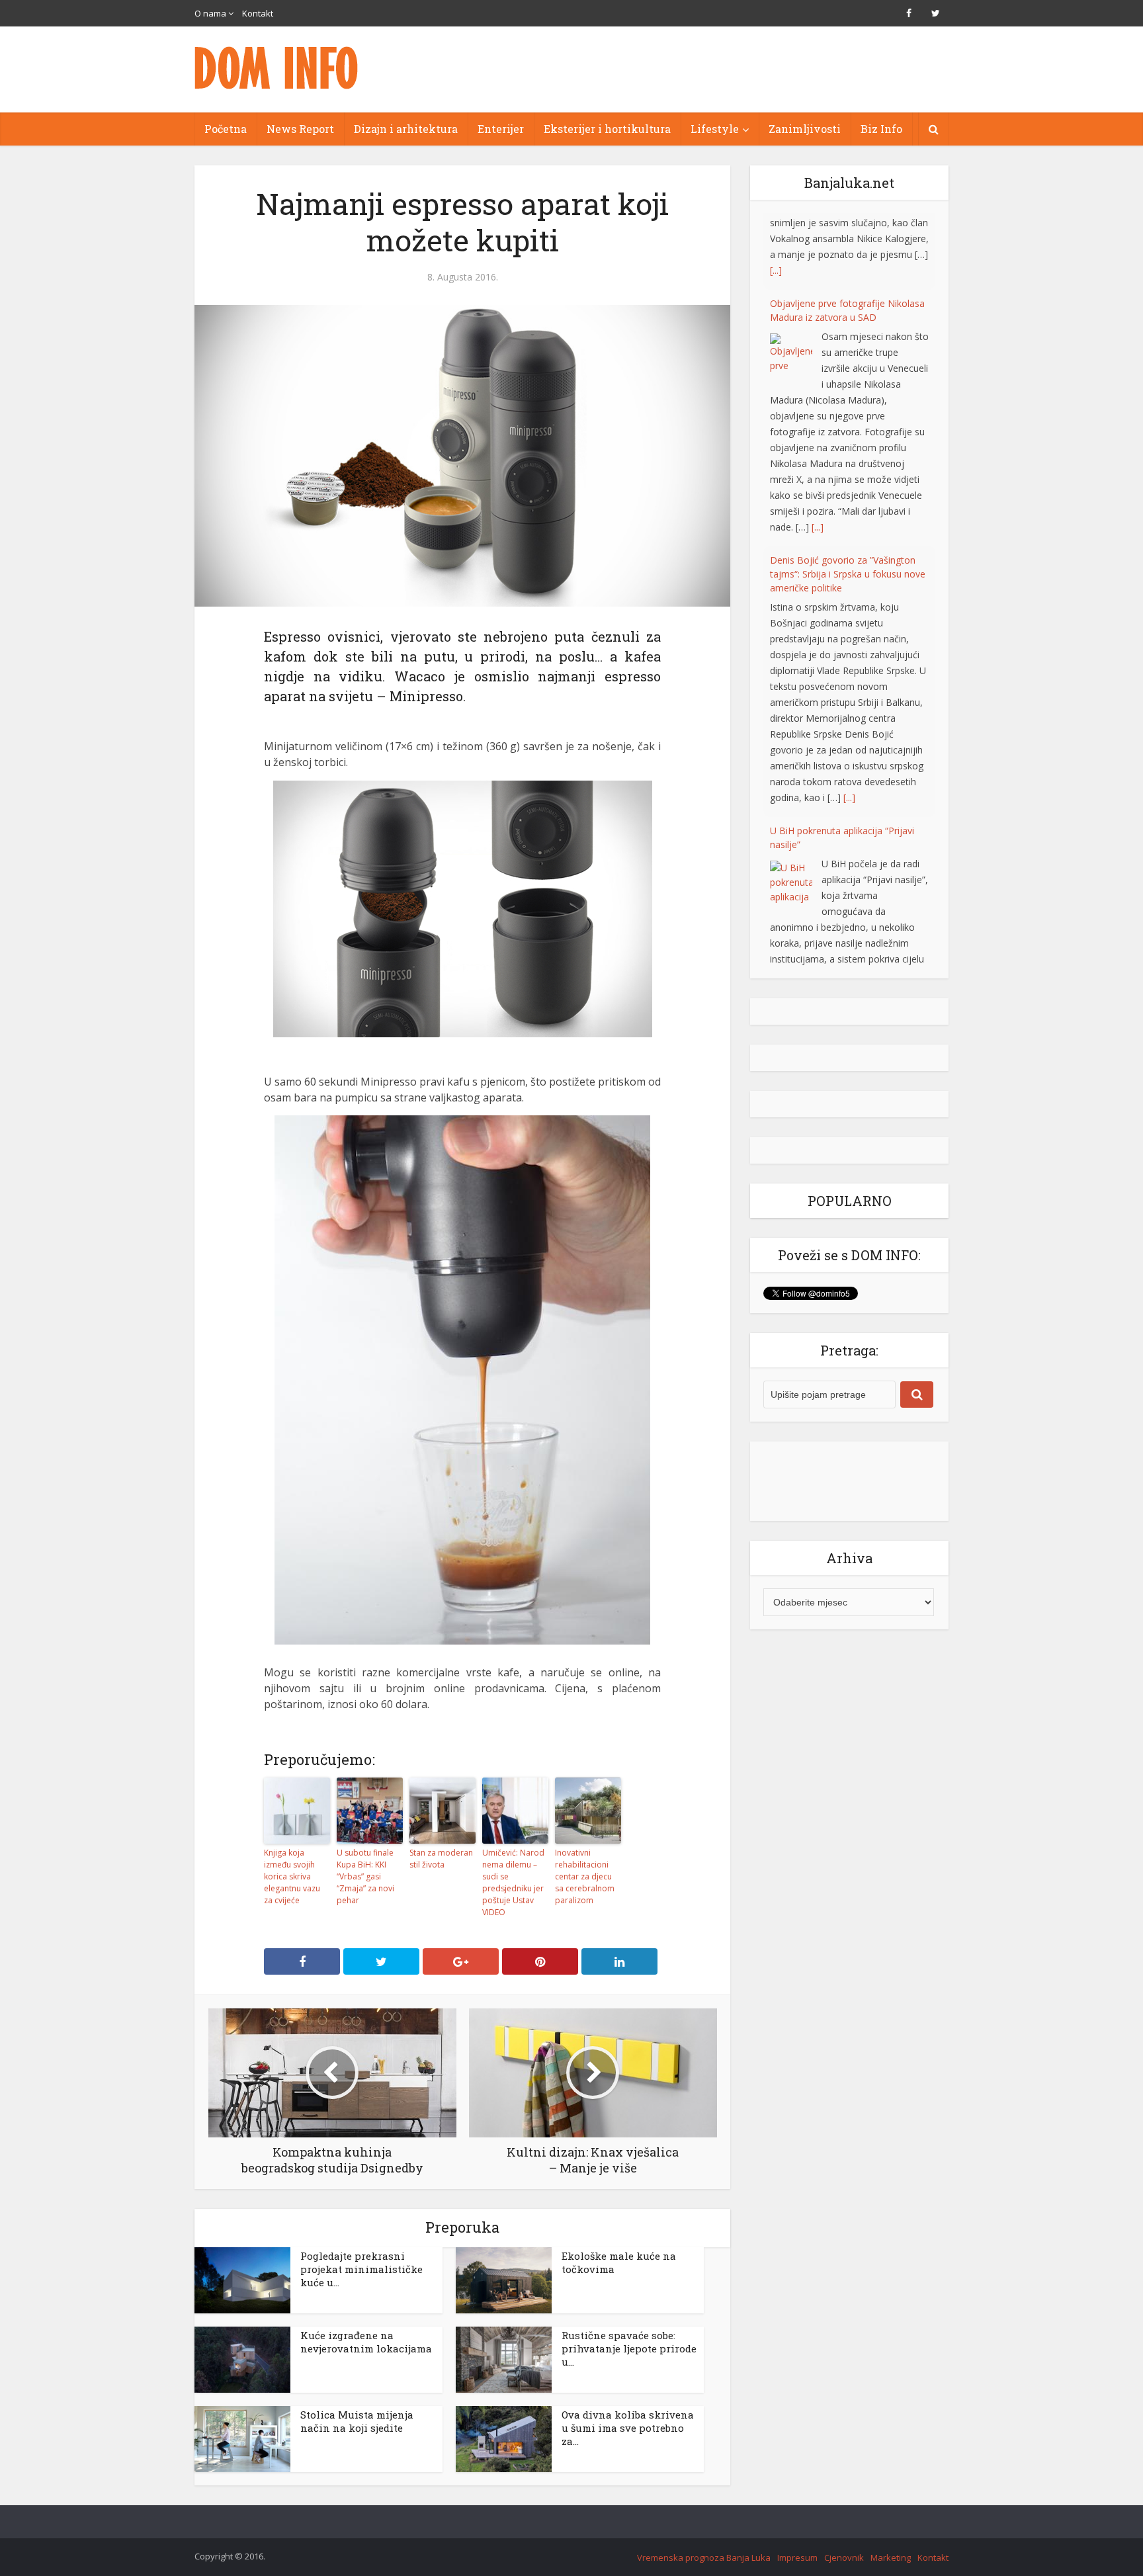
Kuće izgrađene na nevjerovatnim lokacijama (366, 2342)
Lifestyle (715, 129)
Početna (226, 129)
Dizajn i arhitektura (406, 129)
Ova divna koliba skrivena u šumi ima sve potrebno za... (628, 2428)
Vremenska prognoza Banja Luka (704, 2557)
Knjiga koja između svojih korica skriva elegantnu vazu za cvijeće (292, 1876)
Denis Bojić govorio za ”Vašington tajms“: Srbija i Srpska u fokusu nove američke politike (848, 497)
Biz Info (881, 129)
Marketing (891, 2557)
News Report (300, 129)
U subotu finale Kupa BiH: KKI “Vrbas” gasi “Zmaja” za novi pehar (365, 1876)
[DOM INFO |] (277, 68)
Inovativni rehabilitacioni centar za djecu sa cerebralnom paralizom (585, 1876)
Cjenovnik (844, 2557)
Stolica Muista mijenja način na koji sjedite (357, 2421)
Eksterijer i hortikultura (607, 129)
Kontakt (258, 13)
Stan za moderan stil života (441, 1859)
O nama (210, 13)
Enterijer (501, 129)
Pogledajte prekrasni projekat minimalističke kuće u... (361, 2269)
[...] (818, 450)
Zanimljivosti (805, 129)
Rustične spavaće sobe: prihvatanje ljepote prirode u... (629, 2348)
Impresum (797, 2557)
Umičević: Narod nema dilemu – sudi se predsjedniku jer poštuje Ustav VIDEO (513, 1882)
